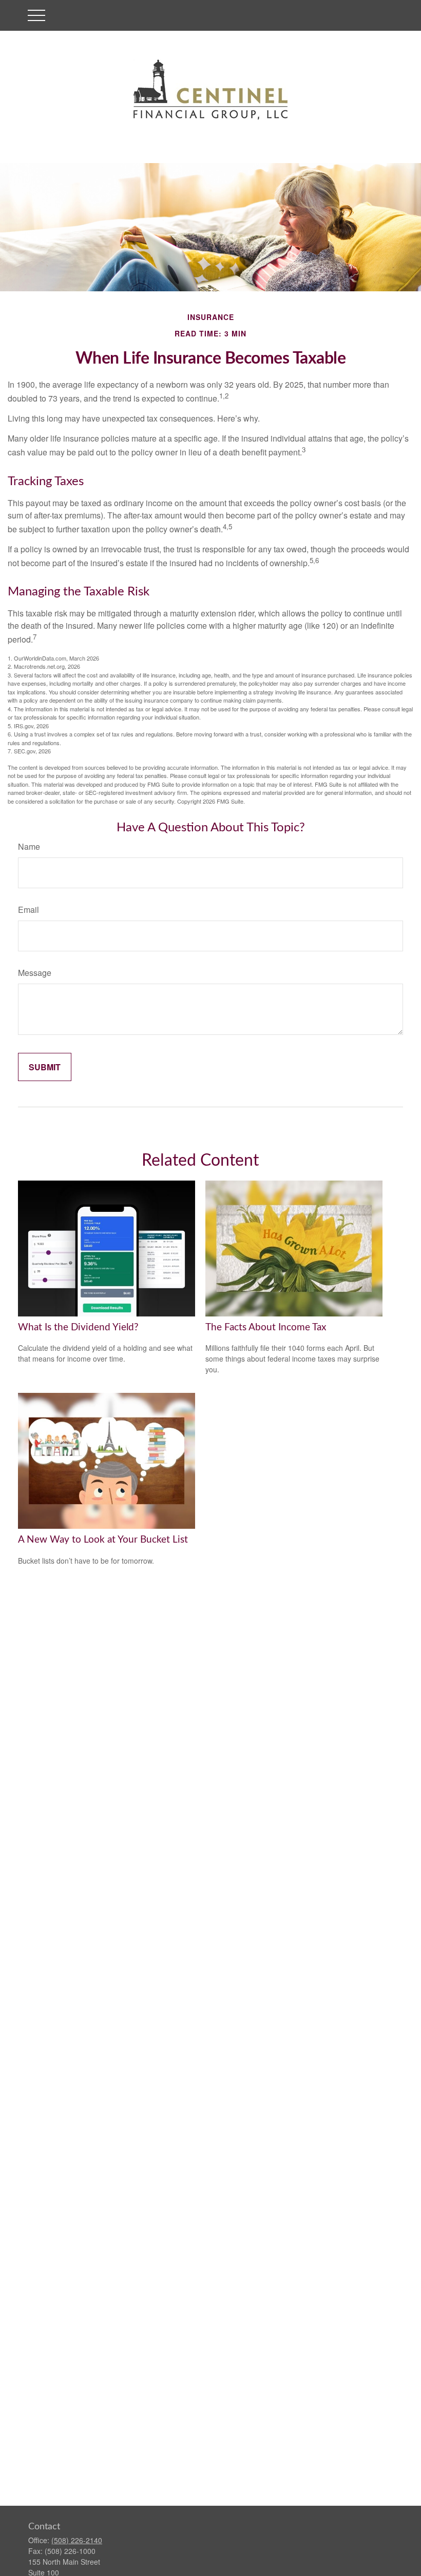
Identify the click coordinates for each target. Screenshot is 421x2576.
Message (35, 973)
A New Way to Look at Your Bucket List (103, 1540)
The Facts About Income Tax (266, 1327)
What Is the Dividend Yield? (78, 1327)
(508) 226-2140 (77, 2540)
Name (29, 846)
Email (28, 910)
